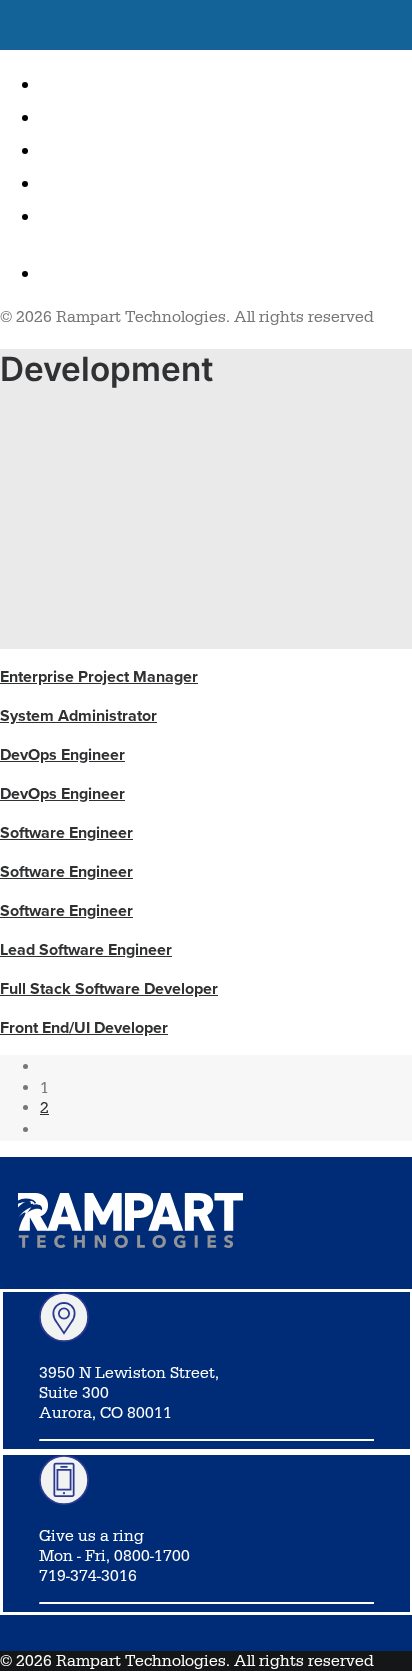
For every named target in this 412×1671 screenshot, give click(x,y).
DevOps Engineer (62, 754)
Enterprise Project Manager (99, 676)
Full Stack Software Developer (109, 988)
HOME (75, 82)
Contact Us (115, 214)
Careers (94, 181)
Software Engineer (66, 832)
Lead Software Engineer (86, 949)
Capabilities (120, 148)
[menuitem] (226, 82)
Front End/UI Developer (84, 1027)
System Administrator (78, 715)
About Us (100, 115)
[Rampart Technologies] (206, 25)
